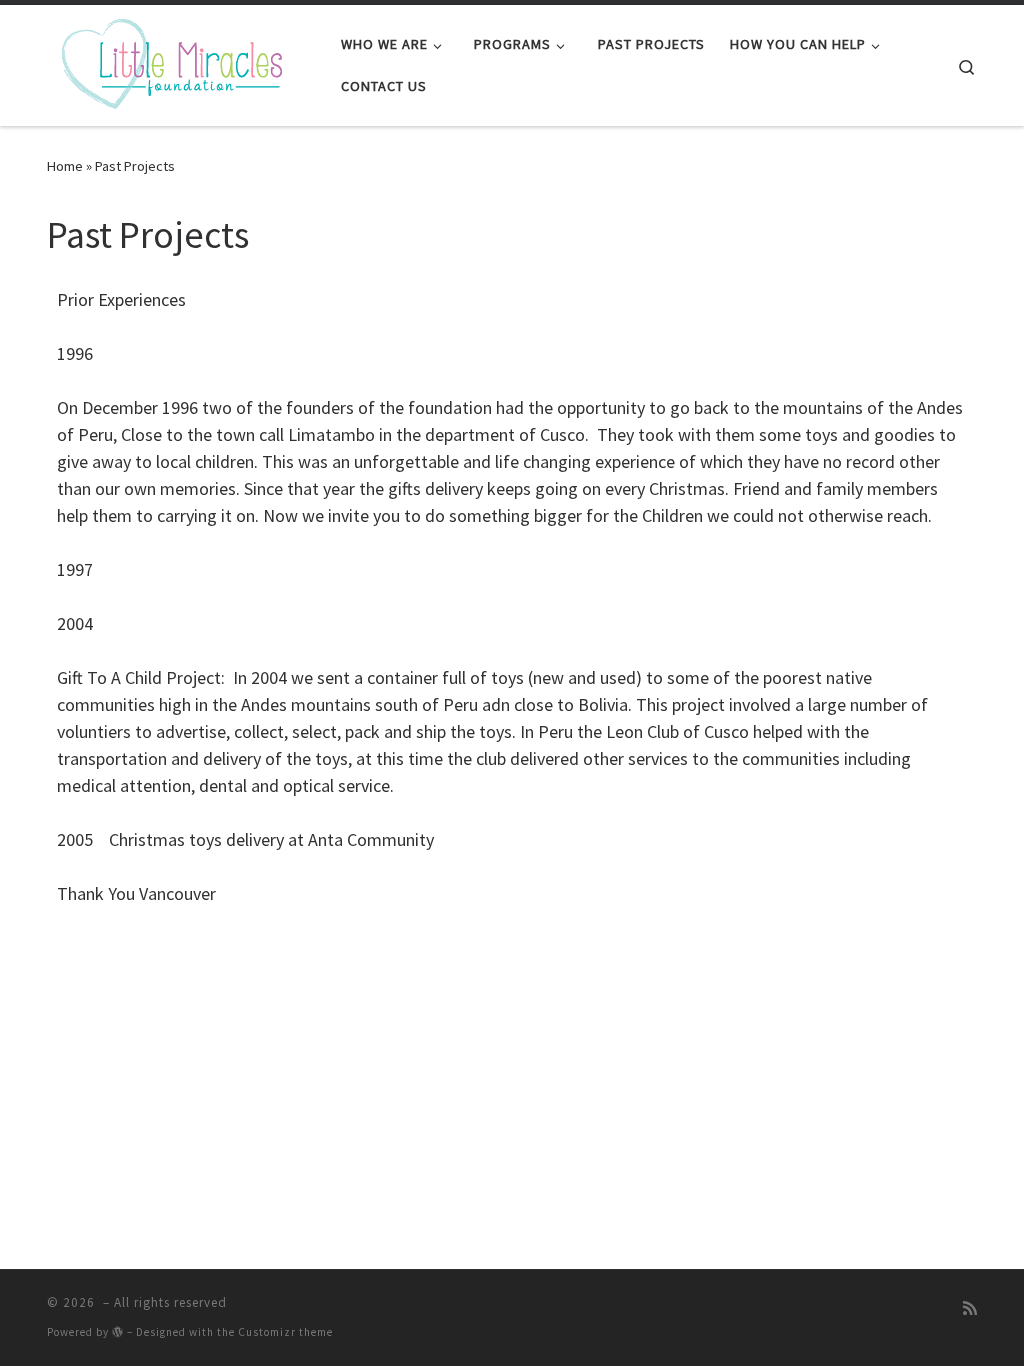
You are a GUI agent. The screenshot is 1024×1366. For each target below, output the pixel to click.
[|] (172, 61)
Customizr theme (285, 1332)
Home (65, 166)
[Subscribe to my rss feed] (970, 1308)
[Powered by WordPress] (118, 1331)
